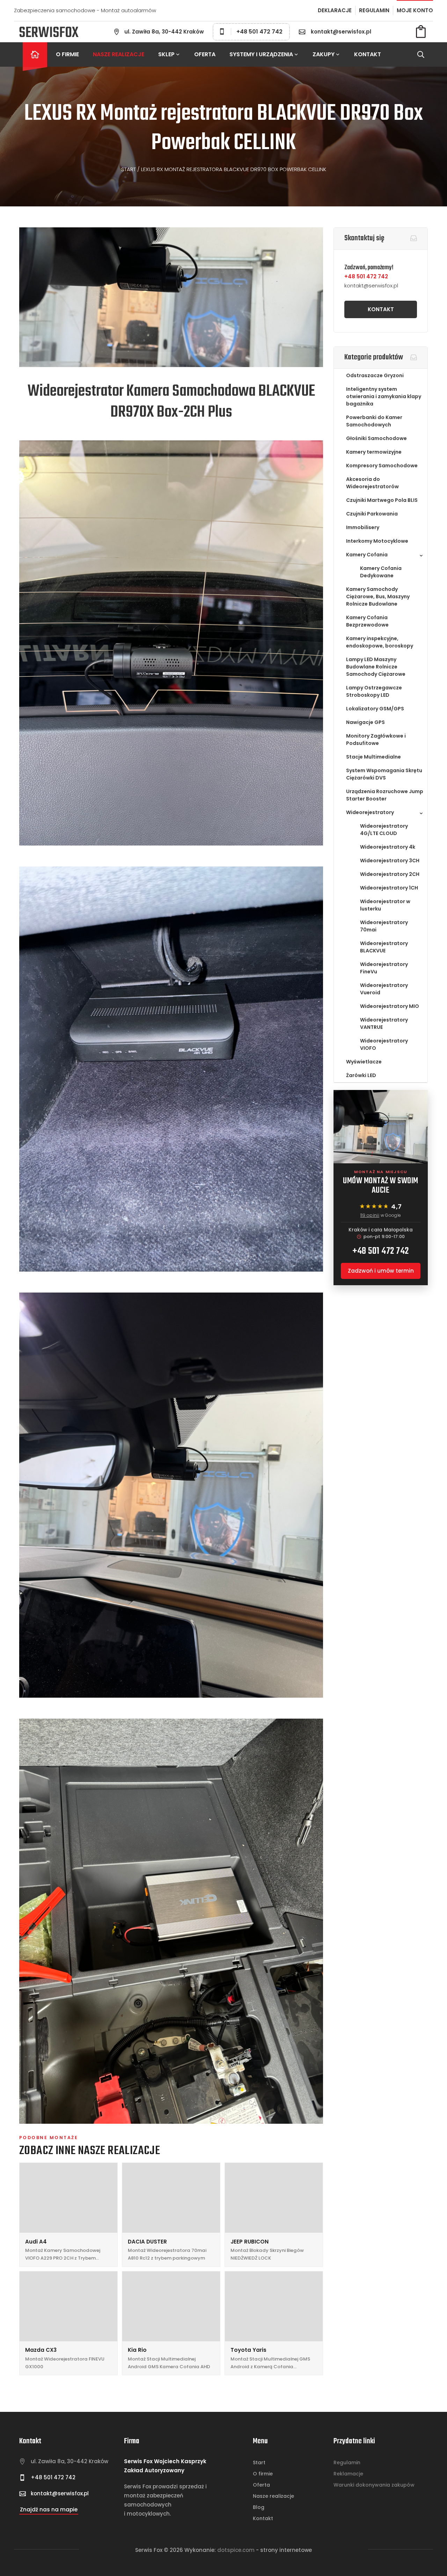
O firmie (67, 54)
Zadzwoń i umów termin (381, 1271)
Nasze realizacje (119, 54)
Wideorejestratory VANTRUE (384, 1023)
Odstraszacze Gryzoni (375, 375)
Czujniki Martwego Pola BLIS (382, 500)
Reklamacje (348, 2474)
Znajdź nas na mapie (49, 2509)
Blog (259, 2507)
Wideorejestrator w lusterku (385, 905)
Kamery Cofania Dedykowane (381, 572)
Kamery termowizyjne (374, 452)
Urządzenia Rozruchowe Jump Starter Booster (385, 795)
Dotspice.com (236, 2550)
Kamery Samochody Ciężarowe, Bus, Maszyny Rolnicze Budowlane (378, 597)
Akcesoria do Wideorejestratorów (372, 483)
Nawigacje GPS (365, 722)
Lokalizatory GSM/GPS (375, 709)
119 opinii (370, 1215)
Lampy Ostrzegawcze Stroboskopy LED (374, 691)
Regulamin (347, 2462)
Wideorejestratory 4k (388, 847)
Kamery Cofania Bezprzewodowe (367, 621)
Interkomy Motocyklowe (377, 541)
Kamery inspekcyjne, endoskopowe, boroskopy (380, 642)
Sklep (166, 54)
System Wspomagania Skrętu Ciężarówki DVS (384, 774)
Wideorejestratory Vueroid (384, 989)
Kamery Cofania (367, 555)
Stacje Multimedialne (373, 757)
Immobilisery (363, 527)
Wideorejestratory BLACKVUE (384, 947)
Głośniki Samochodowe (376, 438)
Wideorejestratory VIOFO (384, 1044)
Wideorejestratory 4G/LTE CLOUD (384, 830)
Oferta (205, 54)
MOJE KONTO (415, 10)
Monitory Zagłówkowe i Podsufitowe (376, 740)
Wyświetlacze (364, 1062)
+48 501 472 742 (259, 32)
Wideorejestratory (370, 812)
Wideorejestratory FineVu (384, 968)
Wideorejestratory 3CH (390, 861)
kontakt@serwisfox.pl (341, 32)
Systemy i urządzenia (261, 54)
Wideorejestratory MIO (390, 1006)
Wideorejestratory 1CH (389, 888)
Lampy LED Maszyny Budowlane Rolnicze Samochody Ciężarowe (376, 667)
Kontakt (368, 54)
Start (129, 169)
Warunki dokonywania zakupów (374, 2485)
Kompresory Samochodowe (382, 466)
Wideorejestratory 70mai (384, 926)
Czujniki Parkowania (372, 514)
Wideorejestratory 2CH (390, 874)
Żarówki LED (361, 1075)
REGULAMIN (374, 10)
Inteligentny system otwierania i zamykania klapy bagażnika (384, 396)
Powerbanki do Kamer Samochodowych (374, 421)
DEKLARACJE (335, 10)
